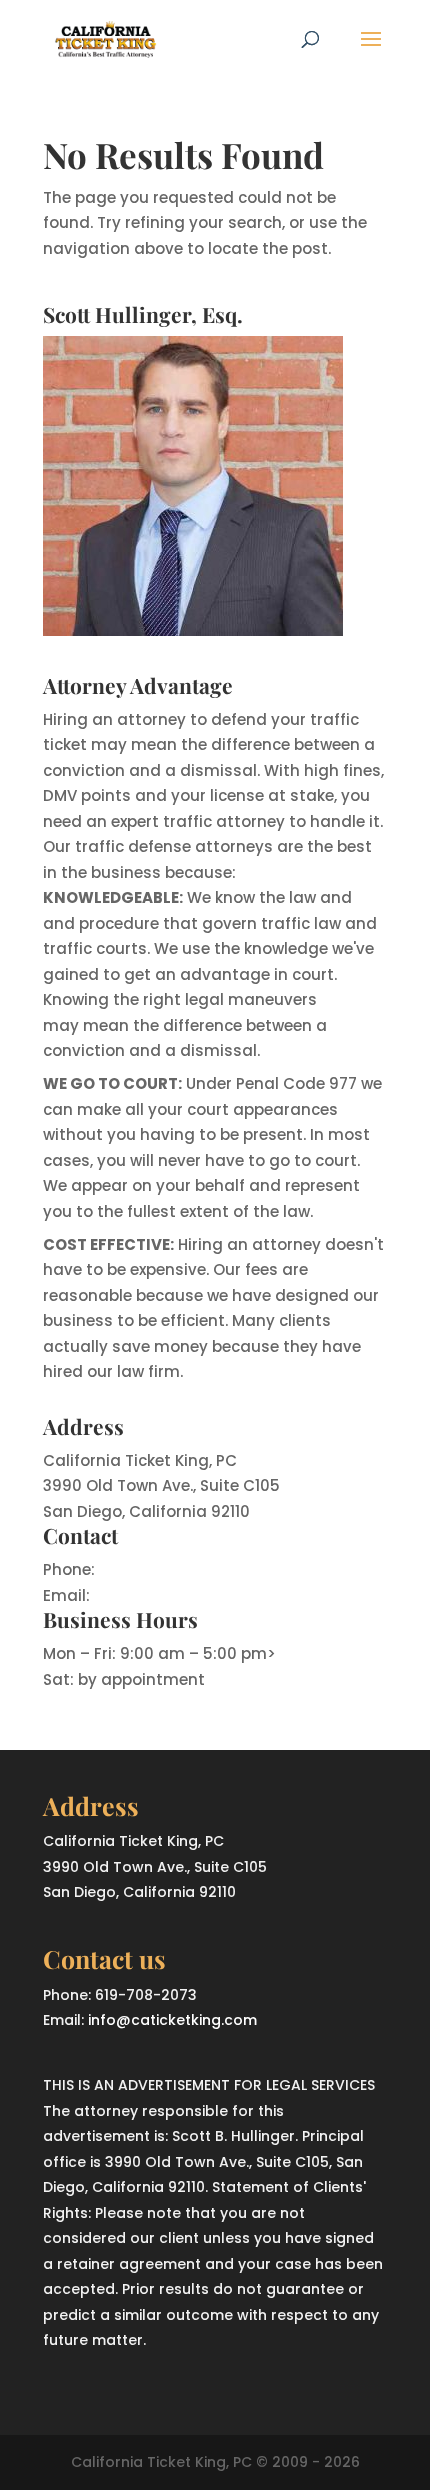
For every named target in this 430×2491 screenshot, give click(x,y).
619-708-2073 (152, 1569)
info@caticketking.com (184, 1595)
